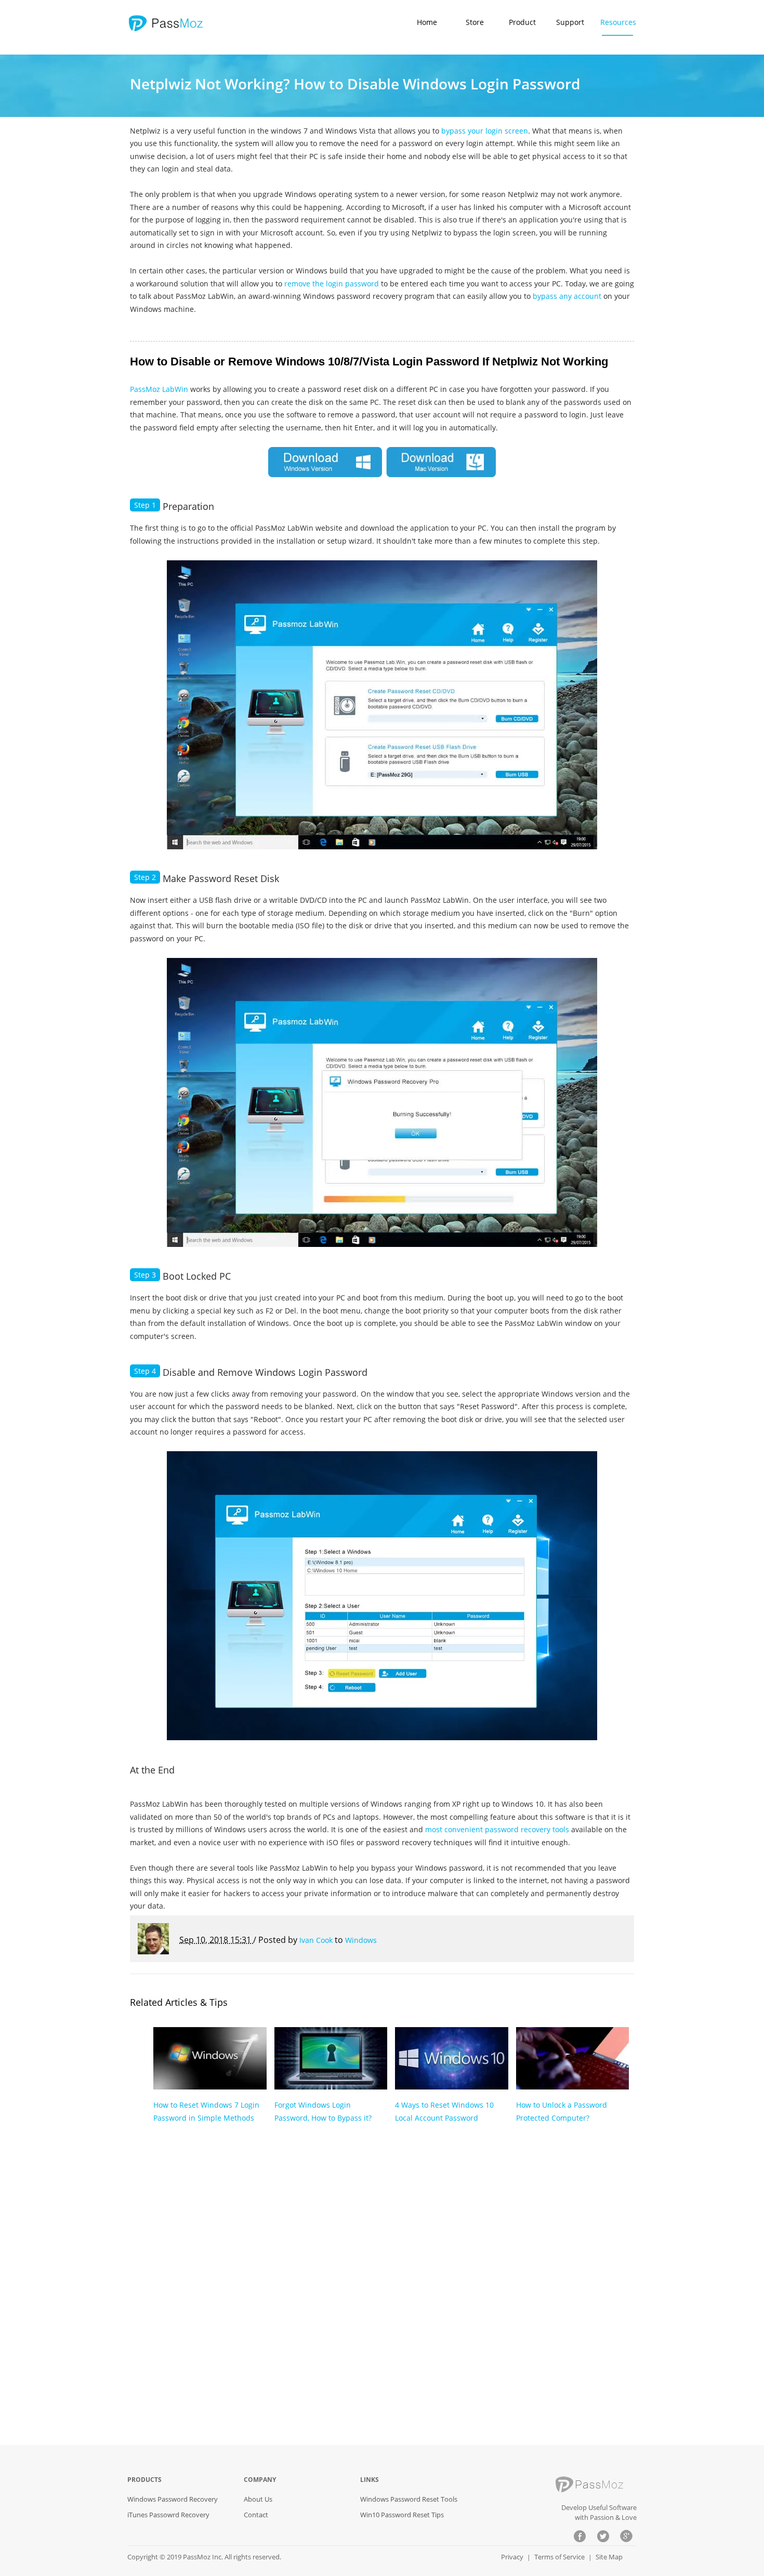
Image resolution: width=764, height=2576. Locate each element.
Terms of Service (559, 2557)
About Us (258, 2499)
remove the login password (333, 284)
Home (427, 22)
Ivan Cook (316, 1940)
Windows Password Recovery (173, 2499)
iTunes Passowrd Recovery (168, 2515)
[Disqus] (382, 2293)
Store (475, 22)
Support (570, 22)
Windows (361, 1940)
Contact (256, 2515)
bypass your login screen (485, 131)
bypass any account (566, 296)
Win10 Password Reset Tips (402, 2515)
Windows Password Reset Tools (409, 2499)
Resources (618, 22)
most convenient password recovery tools (497, 1829)
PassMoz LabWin (159, 389)
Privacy (512, 2557)
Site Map (609, 2557)
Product (522, 22)
